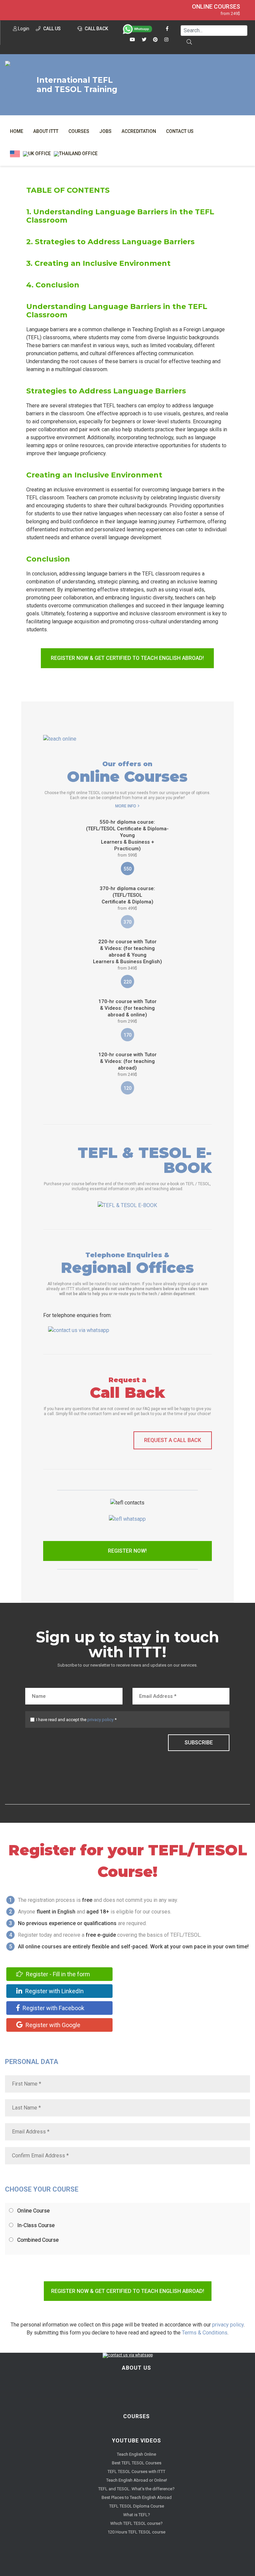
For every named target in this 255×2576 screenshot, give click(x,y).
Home (17, 131)
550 (127, 869)
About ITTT (46, 131)
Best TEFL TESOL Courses (137, 2463)
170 (127, 1035)
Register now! (127, 1551)
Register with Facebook (53, 2008)
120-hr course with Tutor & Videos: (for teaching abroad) (127, 1064)
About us (136, 2368)
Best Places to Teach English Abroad (137, 2497)
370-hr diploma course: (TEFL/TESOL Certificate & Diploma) (127, 898)
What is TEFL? (137, 2515)
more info (126, 806)
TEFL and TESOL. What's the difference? (136, 2489)
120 (127, 1088)
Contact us (180, 131)
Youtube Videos (136, 2441)
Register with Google (52, 2025)
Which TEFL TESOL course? (136, 2523)
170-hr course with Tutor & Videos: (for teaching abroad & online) (127, 1011)
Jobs (105, 131)
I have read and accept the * (76, 1720)
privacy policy (100, 1720)
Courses (79, 131)
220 (127, 982)
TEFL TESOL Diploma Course (137, 2506)
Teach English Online (136, 2454)
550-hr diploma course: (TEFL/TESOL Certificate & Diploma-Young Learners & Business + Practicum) (127, 838)
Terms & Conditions (205, 2333)
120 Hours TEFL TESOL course (136, 2532)
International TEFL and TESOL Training (77, 85)
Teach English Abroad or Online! (137, 2480)
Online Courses (216, 7)
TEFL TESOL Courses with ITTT (136, 2472)
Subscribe (199, 1743)
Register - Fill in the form (57, 1974)
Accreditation (139, 131)
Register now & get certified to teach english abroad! (127, 658)
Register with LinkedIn (54, 1991)
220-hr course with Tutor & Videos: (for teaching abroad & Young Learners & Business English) (127, 955)
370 (127, 922)
